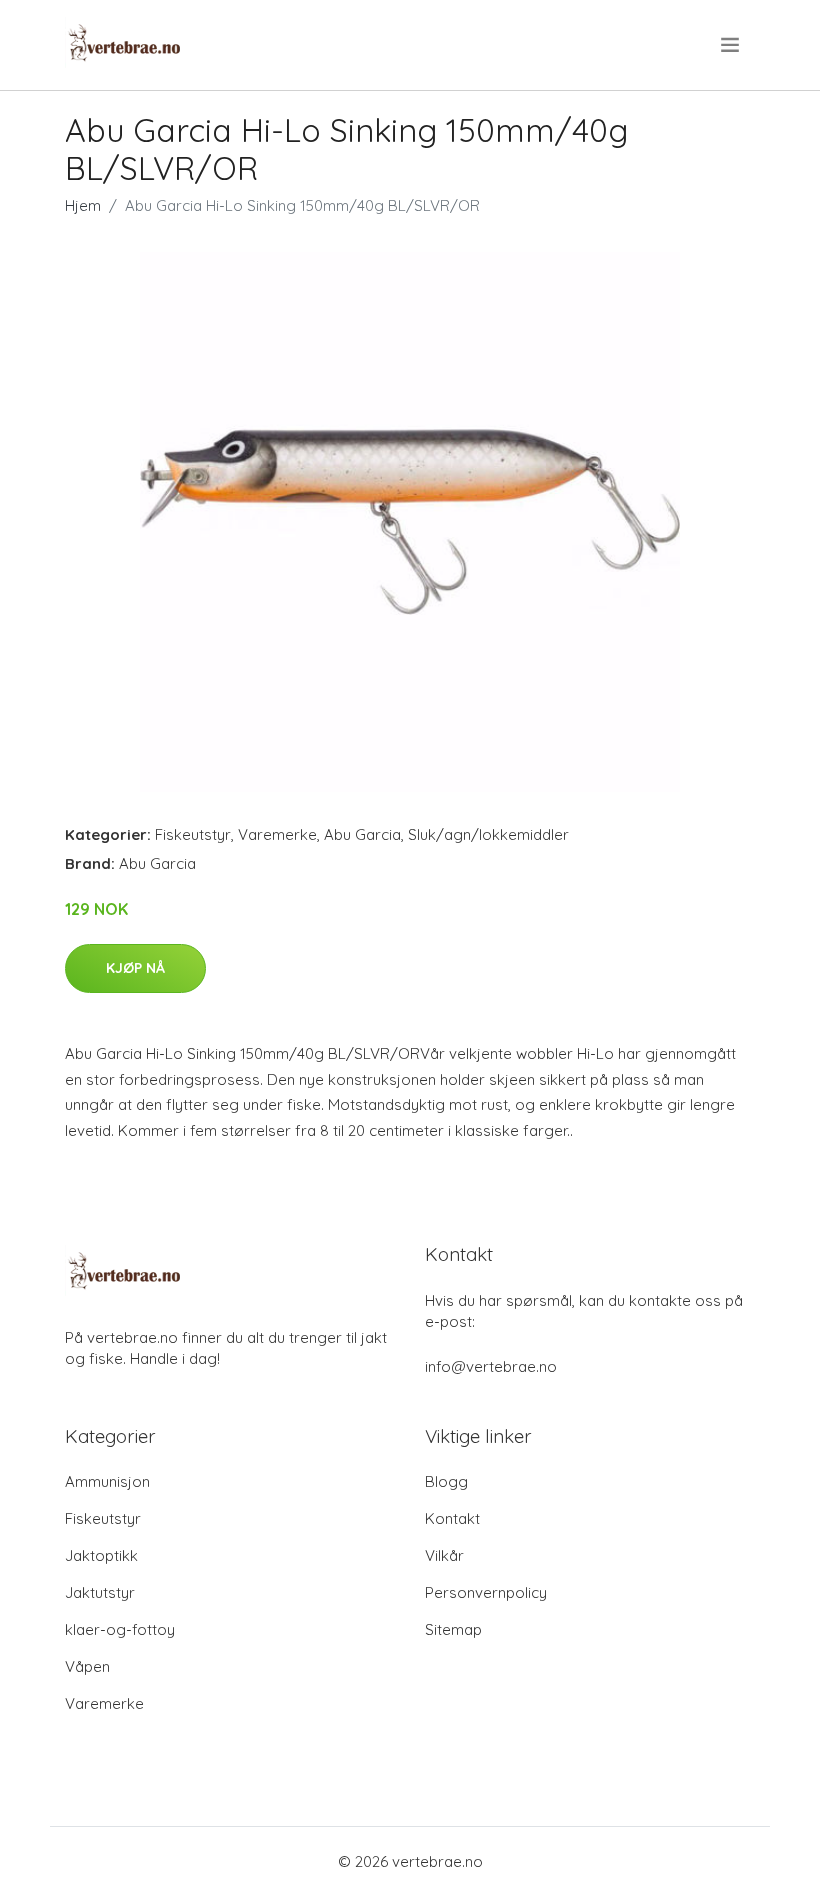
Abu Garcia (362, 834)
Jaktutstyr (100, 1592)
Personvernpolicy (486, 1592)
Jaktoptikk (101, 1555)
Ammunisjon (107, 1481)
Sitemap (453, 1629)
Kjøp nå (135, 968)
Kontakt (452, 1518)
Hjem (83, 205)
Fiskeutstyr (193, 834)
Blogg (446, 1481)
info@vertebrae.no (491, 1366)
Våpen (87, 1666)
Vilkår (444, 1555)
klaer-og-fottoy (120, 1629)
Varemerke (277, 834)
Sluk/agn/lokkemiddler (488, 834)
